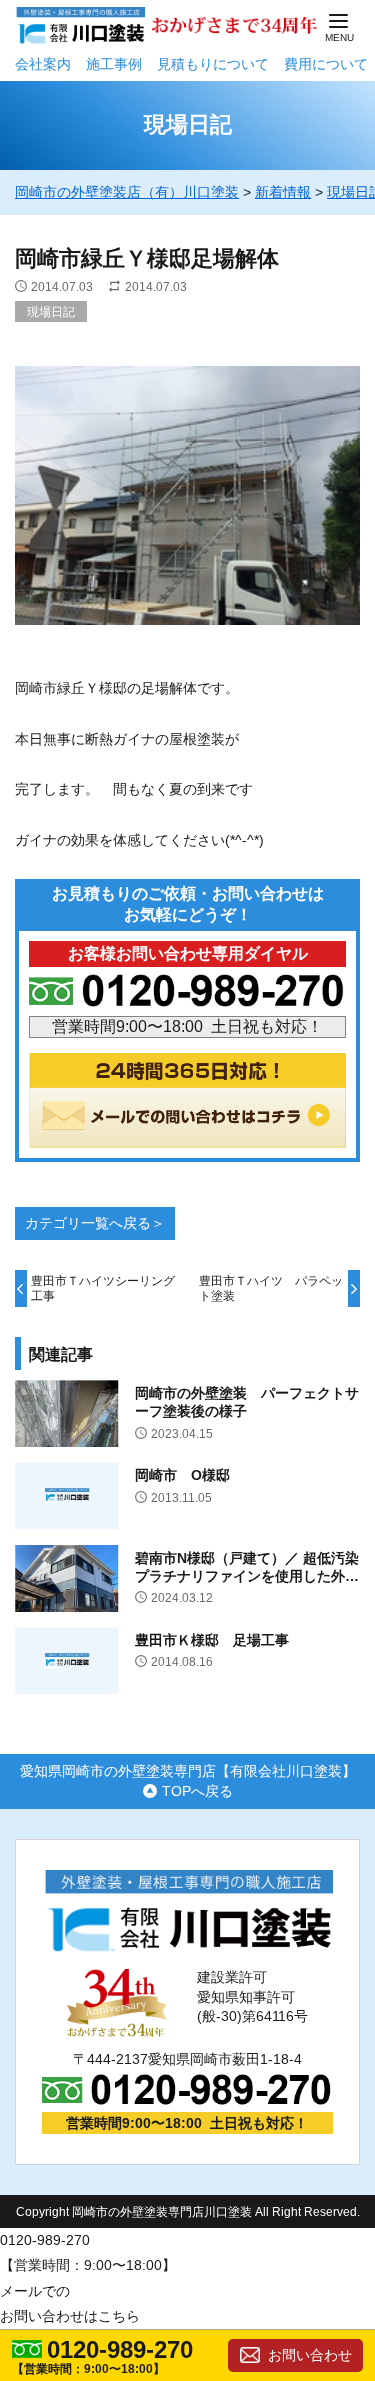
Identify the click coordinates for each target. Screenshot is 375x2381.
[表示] (187, 637)
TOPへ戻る (197, 1791)
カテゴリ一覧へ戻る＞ (95, 1223)
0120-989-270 (120, 2350)
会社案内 (43, 64)
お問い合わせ (310, 2355)
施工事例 (114, 64)
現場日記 (51, 312)
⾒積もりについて (213, 64)
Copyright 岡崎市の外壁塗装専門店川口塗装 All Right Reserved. (188, 2212)
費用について (326, 64)
